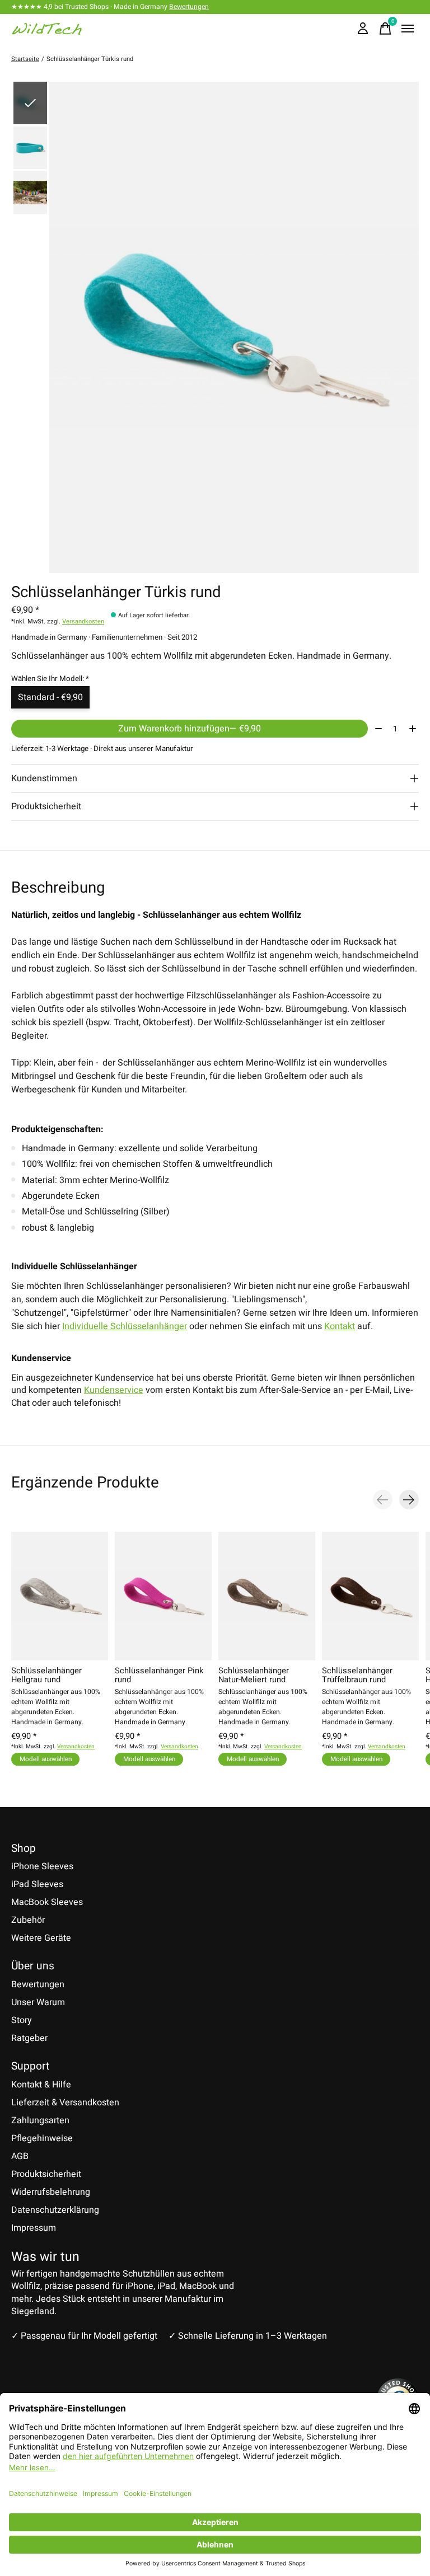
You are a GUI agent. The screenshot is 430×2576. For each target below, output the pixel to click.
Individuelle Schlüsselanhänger (125, 1326)
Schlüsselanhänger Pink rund (159, 1675)
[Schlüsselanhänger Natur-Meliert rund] (267, 1596)
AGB (20, 2156)
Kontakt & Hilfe (41, 2085)
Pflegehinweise (42, 2138)
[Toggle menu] (408, 29)
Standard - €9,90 (50, 697)
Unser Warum (38, 2002)
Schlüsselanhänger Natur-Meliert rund (254, 1675)
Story (22, 2020)
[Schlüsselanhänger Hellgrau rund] (60, 1596)
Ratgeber (29, 2038)
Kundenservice (114, 1390)
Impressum (34, 2228)
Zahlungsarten (40, 2120)
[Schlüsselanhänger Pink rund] (163, 1596)
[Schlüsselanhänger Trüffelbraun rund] (370, 1596)
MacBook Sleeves (47, 1902)
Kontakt (340, 1326)
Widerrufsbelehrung (51, 2192)
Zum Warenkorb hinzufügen (190, 729)
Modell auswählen (46, 1759)
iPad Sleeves (37, 1884)
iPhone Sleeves (42, 1866)
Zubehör (28, 1920)
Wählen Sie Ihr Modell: (50, 679)
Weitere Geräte (41, 1938)
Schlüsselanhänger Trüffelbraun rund (357, 1675)
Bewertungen (189, 7)
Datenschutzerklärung (55, 2210)
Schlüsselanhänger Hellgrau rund (46, 1675)
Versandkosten (83, 621)
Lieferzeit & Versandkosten (65, 2103)
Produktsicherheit (46, 2174)
